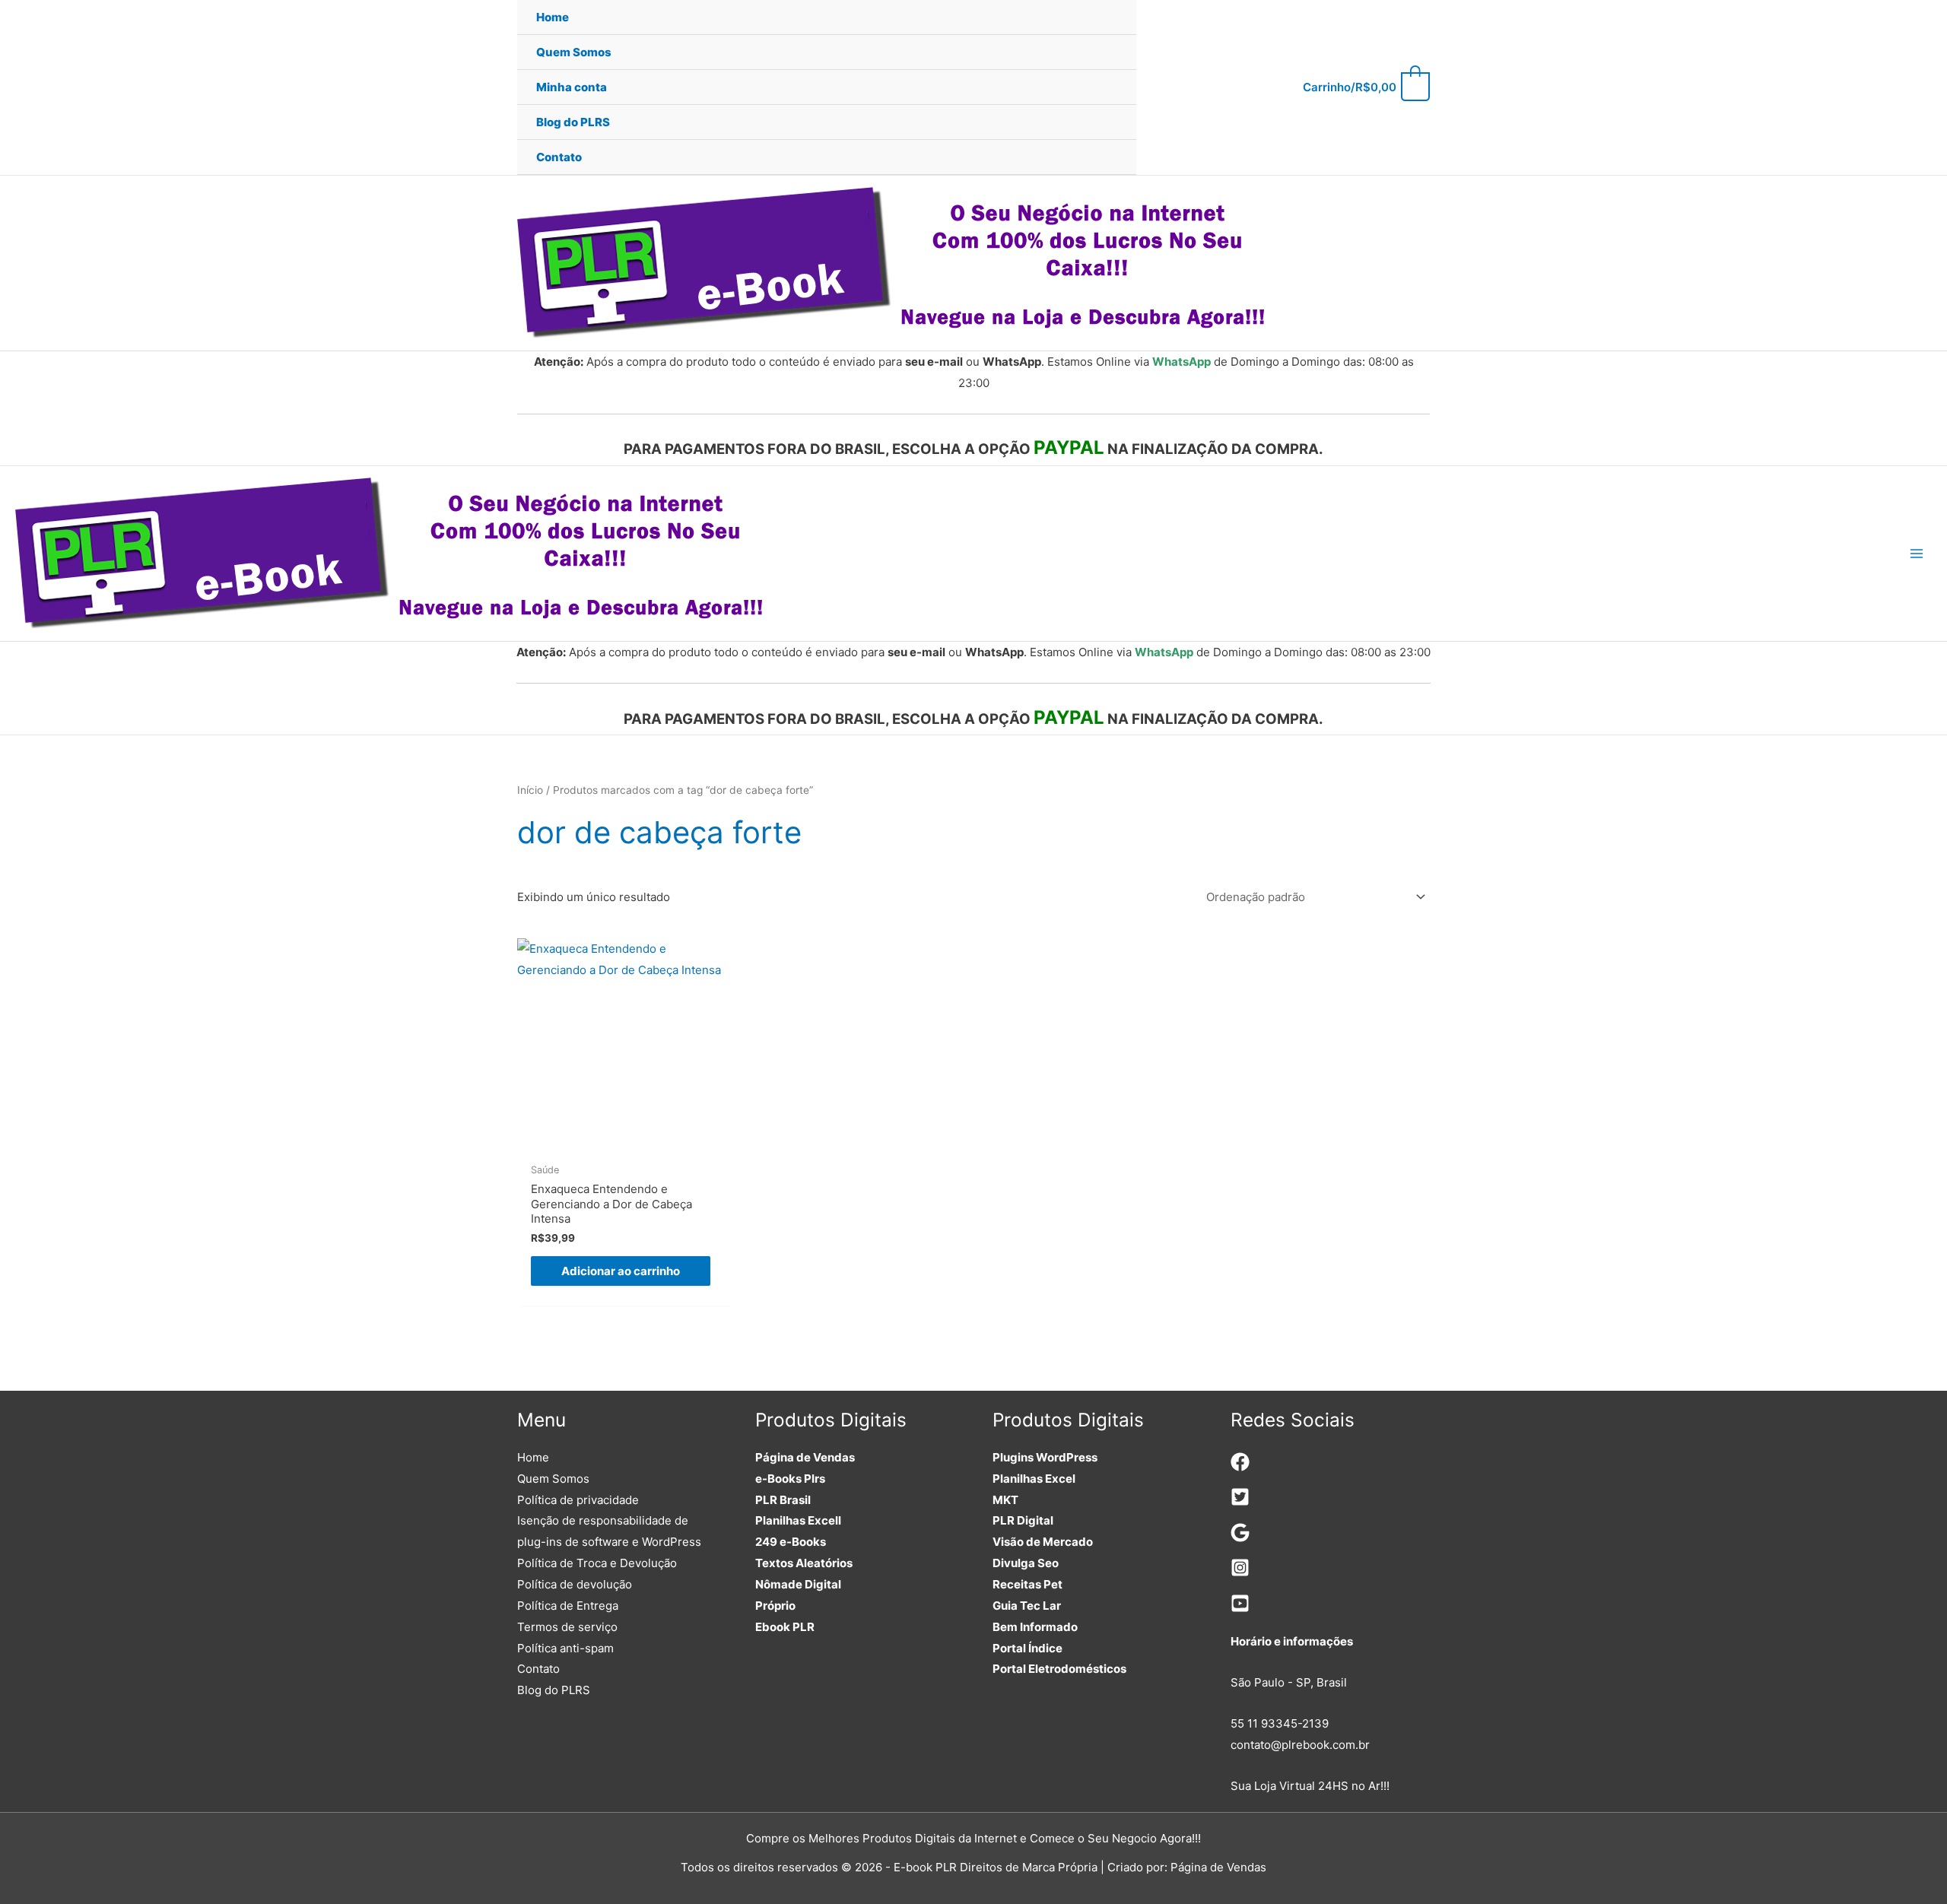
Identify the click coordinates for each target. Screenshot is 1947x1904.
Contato (538, 1669)
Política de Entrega (568, 1606)
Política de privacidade (578, 1500)
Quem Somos (553, 1479)
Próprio (775, 1606)
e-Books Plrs (790, 1479)
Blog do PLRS (554, 1690)
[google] (1240, 1538)
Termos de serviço (567, 1627)
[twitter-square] (1240, 1502)
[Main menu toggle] (1916, 554)
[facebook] (1240, 1467)
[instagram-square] (1240, 1573)
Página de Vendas (805, 1457)
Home (533, 1457)
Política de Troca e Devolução (597, 1563)
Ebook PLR (785, 1627)
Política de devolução (575, 1584)
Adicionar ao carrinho (621, 1271)
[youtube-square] (1240, 1609)
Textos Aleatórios (804, 1563)
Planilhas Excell (798, 1520)
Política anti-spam (565, 1648)
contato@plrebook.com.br (1300, 1745)
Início (530, 790)
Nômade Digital (798, 1584)
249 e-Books (791, 1542)
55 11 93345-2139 (1280, 1723)
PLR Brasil (783, 1500)
